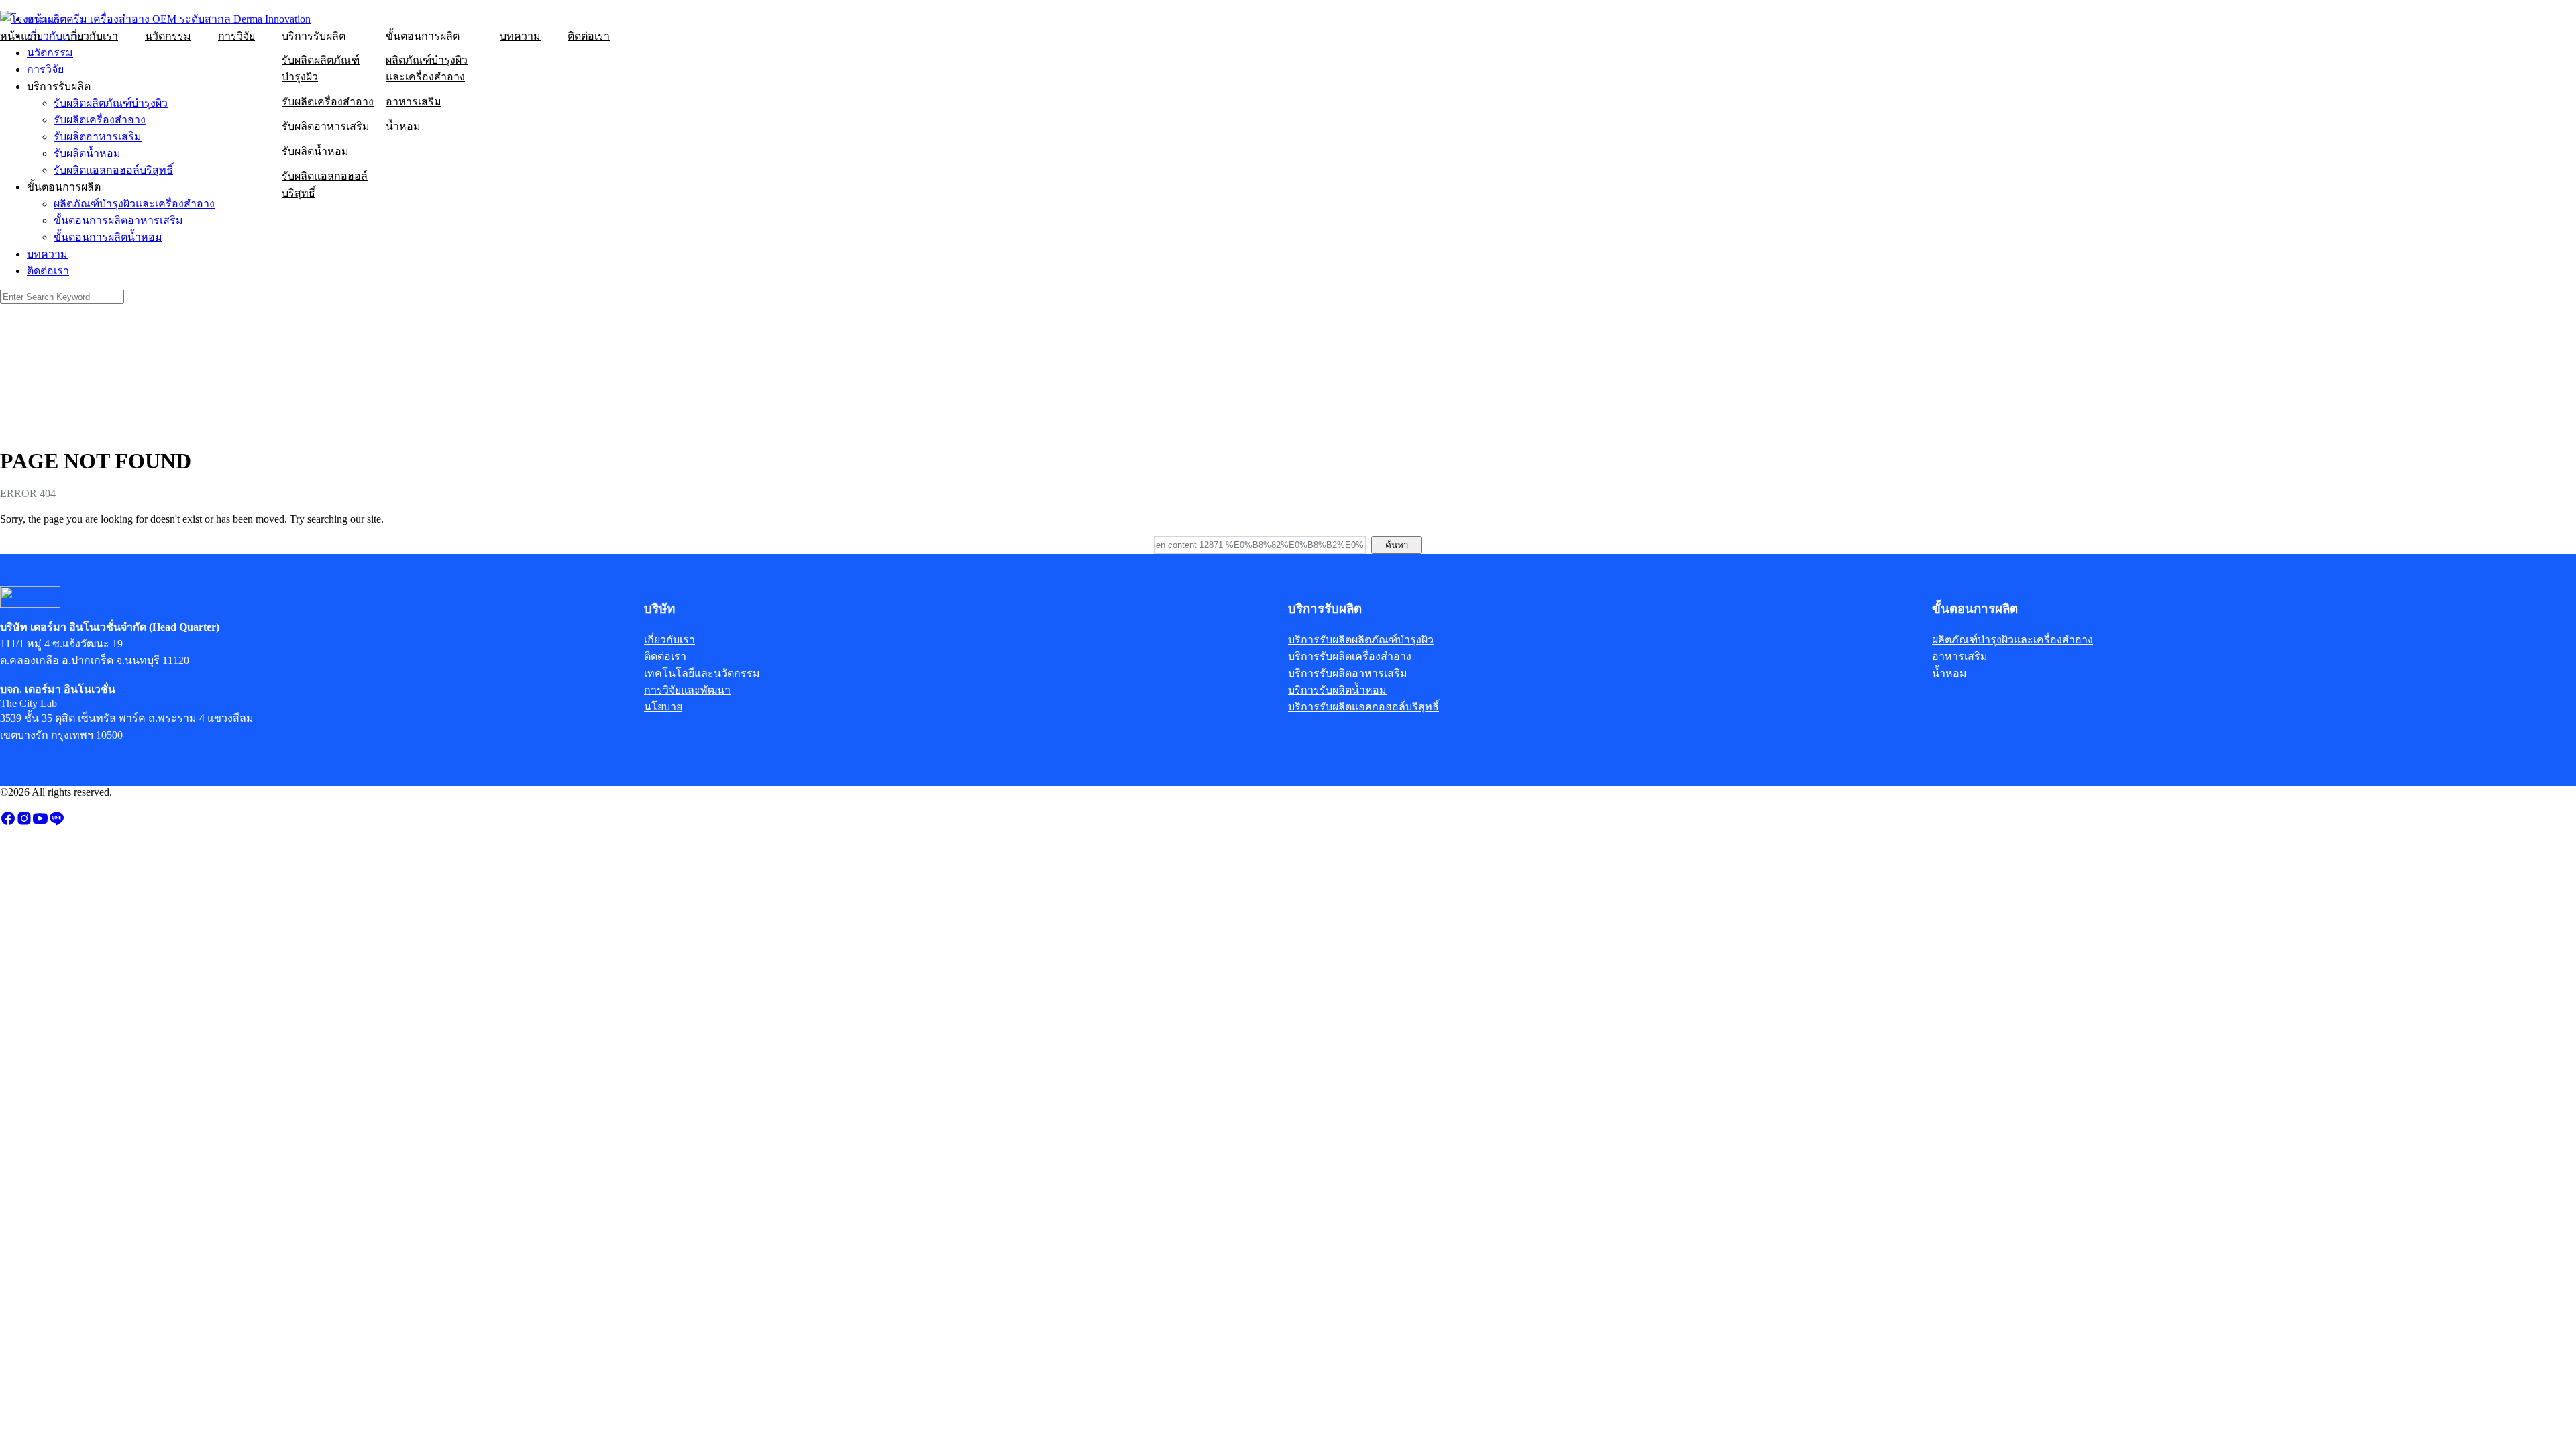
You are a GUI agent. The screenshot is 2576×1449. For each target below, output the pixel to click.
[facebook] (8, 823)
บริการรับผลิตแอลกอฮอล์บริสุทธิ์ (1363, 707)
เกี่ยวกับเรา (93, 36)
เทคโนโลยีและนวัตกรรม (702, 673)
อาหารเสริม (414, 102)
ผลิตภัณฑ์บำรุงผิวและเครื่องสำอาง (427, 68)
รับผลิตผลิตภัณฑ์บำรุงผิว (321, 68)
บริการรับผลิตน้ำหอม (1337, 690)
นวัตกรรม (168, 36)
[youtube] (40, 823)
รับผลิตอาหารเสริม (326, 126)
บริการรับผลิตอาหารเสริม (1348, 673)
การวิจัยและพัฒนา (687, 690)
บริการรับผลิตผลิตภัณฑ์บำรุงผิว (1361, 640)
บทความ (520, 36)
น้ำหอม (403, 126)
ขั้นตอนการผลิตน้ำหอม (108, 237)
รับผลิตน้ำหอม (315, 151)
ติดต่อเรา (589, 36)
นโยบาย (663, 707)
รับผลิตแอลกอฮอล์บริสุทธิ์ (325, 184)
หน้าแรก (20, 36)
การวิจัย (236, 36)
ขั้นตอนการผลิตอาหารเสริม (118, 220)
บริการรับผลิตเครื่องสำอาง (1350, 656)
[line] (56, 823)
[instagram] (24, 823)
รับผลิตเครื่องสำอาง (328, 102)
